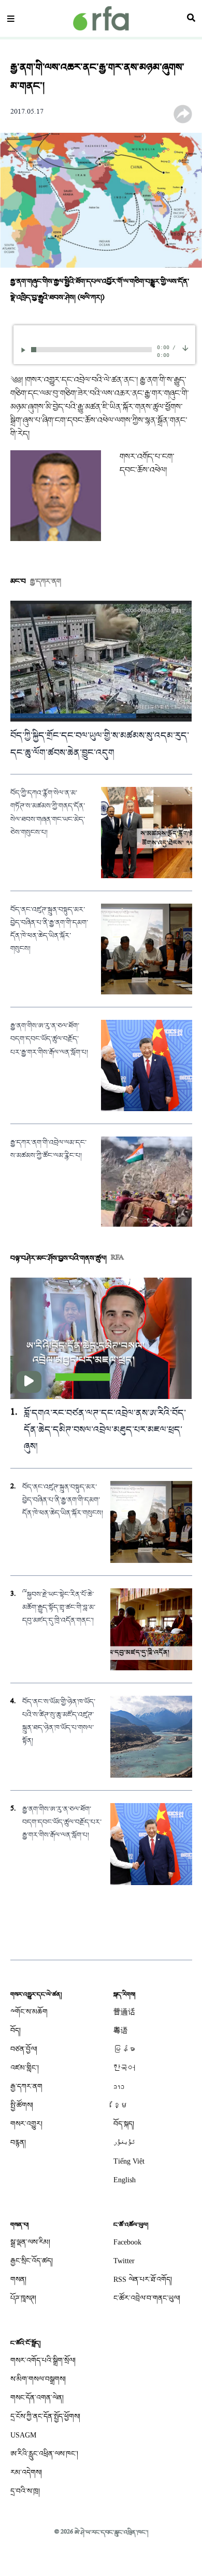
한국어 (124, 2068)
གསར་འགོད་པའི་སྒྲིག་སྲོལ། (43, 2360)
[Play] (25, 350)
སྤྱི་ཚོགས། (22, 2105)
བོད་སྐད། (124, 2124)
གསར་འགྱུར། (26, 2124)
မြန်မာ (124, 2049)
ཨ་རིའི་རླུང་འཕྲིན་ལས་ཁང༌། (44, 2454)
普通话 (124, 2012)
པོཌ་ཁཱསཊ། (23, 2298)
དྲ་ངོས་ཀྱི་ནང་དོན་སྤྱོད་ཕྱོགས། (45, 2416)
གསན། (18, 2280)
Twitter (124, 2261)
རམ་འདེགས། (26, 2473)
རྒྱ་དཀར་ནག (26, 2087)
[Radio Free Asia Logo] (101, 18)
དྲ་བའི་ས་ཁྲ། (25, 2491)
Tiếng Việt (129, 2161)
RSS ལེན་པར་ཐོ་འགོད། (143, 2280)
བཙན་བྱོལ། (24, 2049)
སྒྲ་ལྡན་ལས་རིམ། (30, 2242)
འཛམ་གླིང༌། (25, 2068)
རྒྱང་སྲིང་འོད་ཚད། (32, 2261)
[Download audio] (185, 349)
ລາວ (119, 2087)
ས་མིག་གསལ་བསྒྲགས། (38, 2379)
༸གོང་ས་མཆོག (29, 2012)
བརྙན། (18, 2143)
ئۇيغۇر (124, 2143)
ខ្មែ (121, 2105)
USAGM (23, 2435)
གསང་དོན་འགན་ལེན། (37, 2398)
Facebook (127, 2242)
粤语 (121, 2031)
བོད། (16, 2031)
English (125, 2180)
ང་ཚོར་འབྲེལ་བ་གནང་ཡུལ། (147, 2298)
